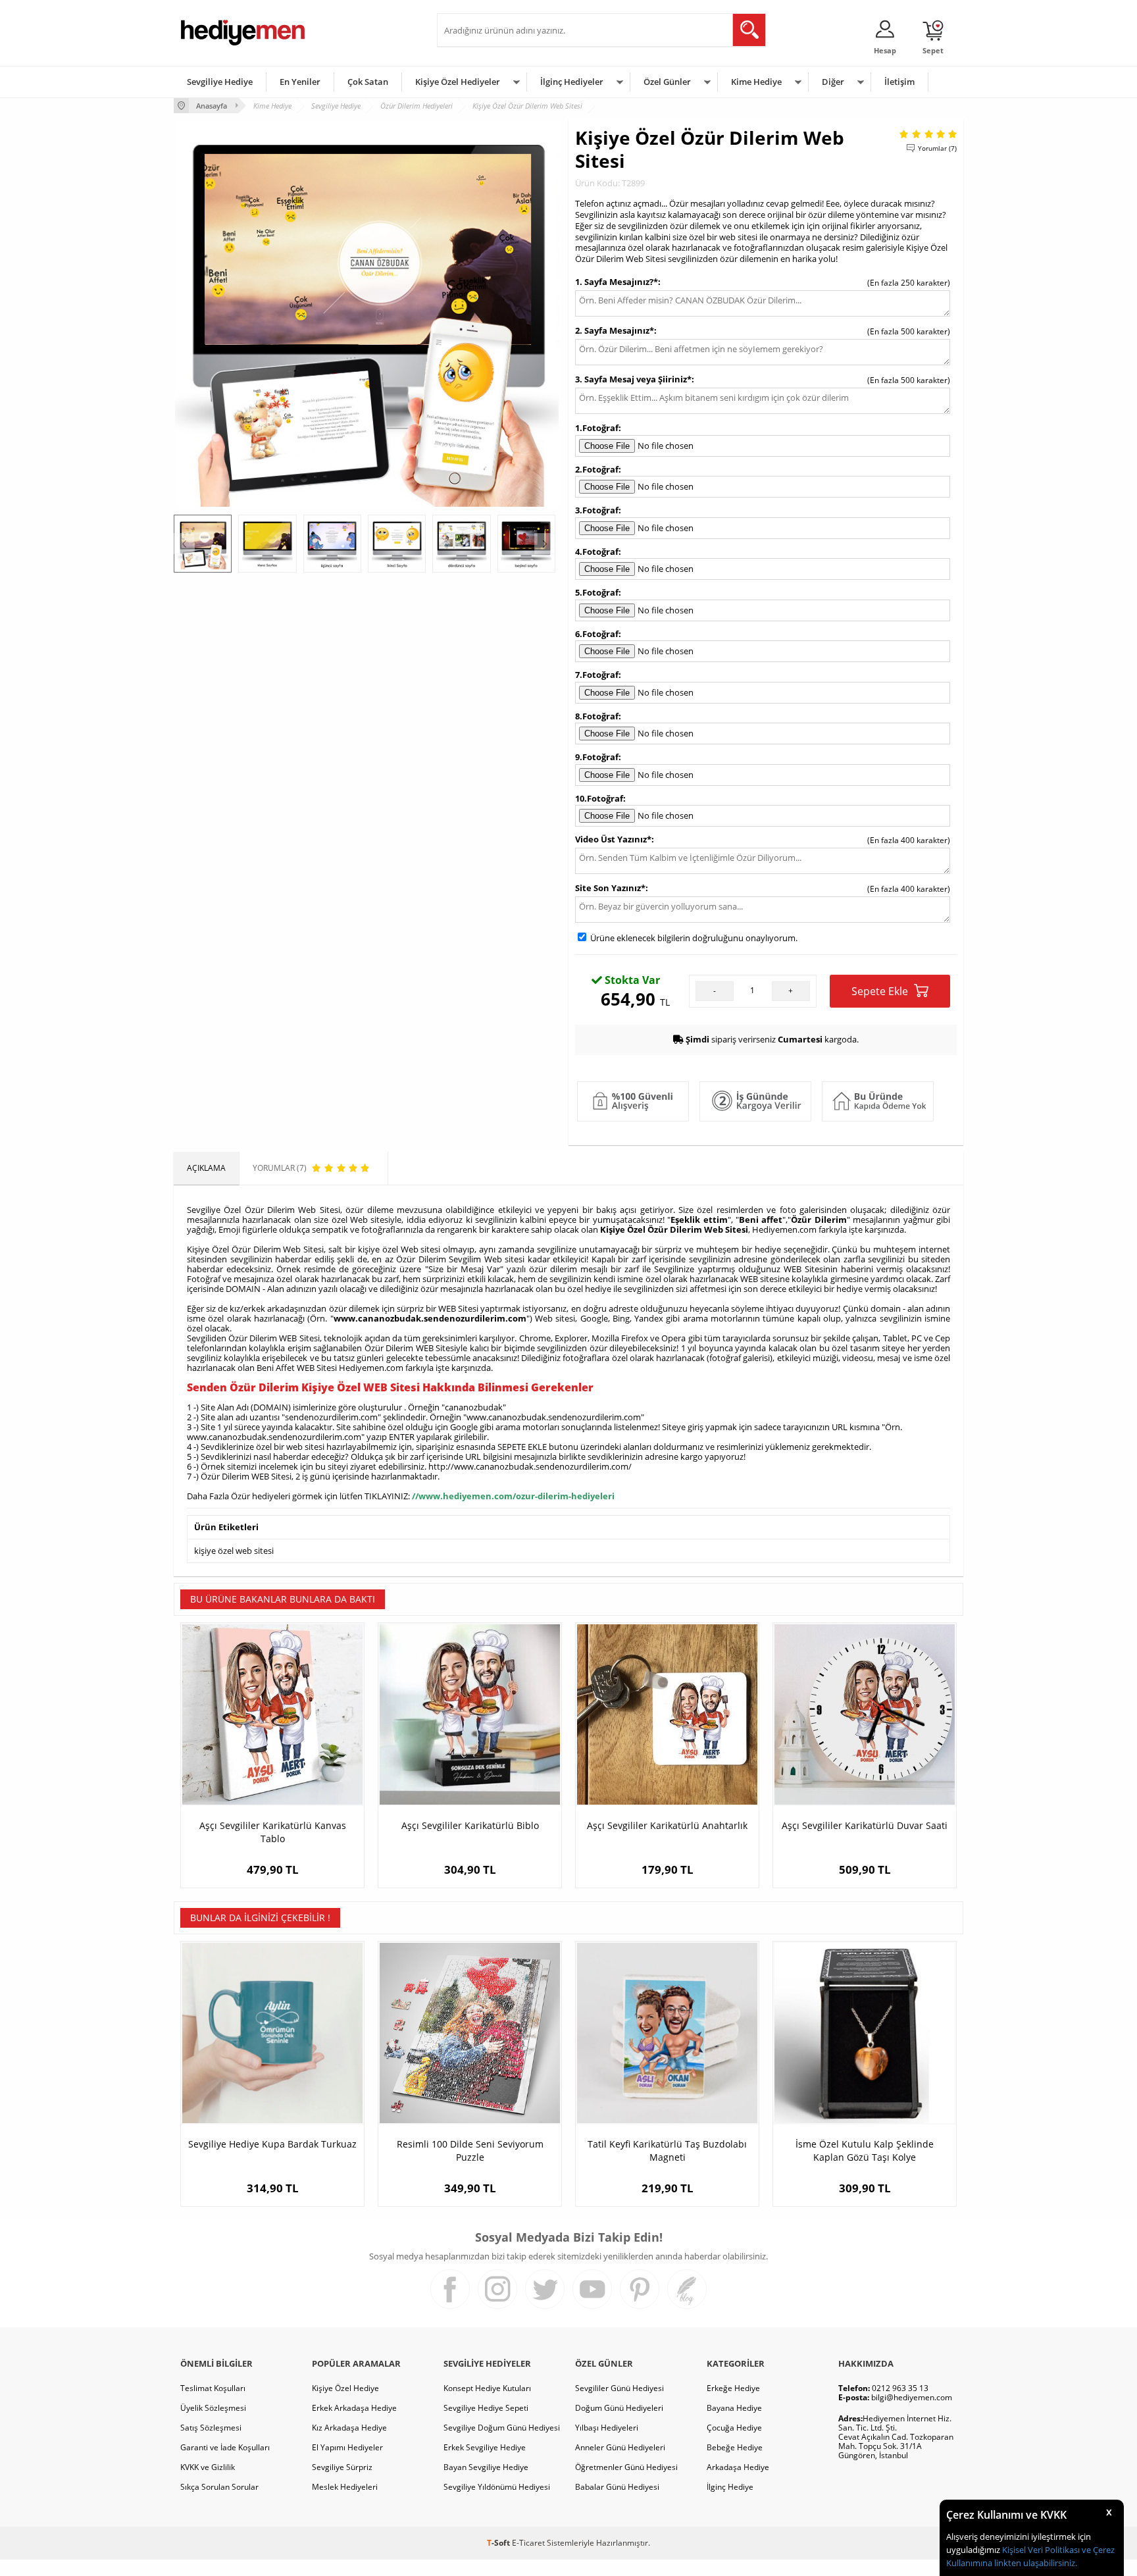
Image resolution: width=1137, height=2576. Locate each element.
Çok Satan (368, 82)
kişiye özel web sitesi (234, 1551)
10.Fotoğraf (599, 798)
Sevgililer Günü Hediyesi (619, 2388)
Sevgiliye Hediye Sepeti (486, 2408)
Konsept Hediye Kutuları (487, 2388)
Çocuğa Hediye (734, 2428)
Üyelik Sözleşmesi (213, 2408)
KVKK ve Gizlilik (208, 2467)
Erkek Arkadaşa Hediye (354, 2408)
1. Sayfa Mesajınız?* (617, 282)
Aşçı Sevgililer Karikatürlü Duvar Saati (865, 1825)
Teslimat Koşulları (213, 2388)
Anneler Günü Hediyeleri (620, 2447)
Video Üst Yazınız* (613, 839)
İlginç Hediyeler (572, 82)
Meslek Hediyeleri (345, 2487)
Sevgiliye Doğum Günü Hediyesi (502, 2428)
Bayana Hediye (734, 2408)
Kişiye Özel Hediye (345, 2388)
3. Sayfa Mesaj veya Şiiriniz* (633, 379)
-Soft (499, 2543)
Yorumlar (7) (937, 148)
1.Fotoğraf (597, 428)
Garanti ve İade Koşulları (225, 2447)
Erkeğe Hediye (733, 2388)
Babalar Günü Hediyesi (617, 2487)
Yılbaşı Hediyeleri (607, 2428)
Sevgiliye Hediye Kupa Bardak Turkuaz (272, 2144)
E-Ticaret (528, 2543)
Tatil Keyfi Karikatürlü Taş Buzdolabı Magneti (667, 2151)
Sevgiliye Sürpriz (342, 2467)
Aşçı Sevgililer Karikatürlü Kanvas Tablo (273, 1832)
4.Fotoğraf (597, 552)
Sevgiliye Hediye (220, 82)
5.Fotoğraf (597, 592)
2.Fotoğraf (597, 469)
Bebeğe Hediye (735, 2447)
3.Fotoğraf (597, 510)
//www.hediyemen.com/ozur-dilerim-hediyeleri (513, 1496)
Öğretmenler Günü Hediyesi (626, 2467)
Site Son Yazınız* (610, 888)
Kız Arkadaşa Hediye (349, 2428)
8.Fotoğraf (597, 716)
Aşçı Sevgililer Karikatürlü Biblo (470, 1825)
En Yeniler (300, 82)
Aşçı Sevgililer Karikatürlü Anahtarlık (667, 1825)
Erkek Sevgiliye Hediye (485, 2447)
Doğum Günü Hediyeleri (619, 2408)
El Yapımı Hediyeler (347, 2447)
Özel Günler (667, 82)
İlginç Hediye (730, 2487)
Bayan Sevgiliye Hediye (486, 2467)
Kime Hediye (756, 82)
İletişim (899, 82)
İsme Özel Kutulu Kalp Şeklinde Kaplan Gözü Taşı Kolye (865, 2151)
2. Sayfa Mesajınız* (615, 330)
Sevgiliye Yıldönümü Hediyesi (497, 2487)
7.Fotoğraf (597, 675)
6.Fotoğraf (597, 634)
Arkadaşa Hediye (738, 2467)
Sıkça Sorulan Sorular (219, 2487)
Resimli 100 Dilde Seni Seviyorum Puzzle (470, 2151)
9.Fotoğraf (597, 757)
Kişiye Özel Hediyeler (458, 82)
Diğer (833, 82)
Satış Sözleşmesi (211, 2428)
